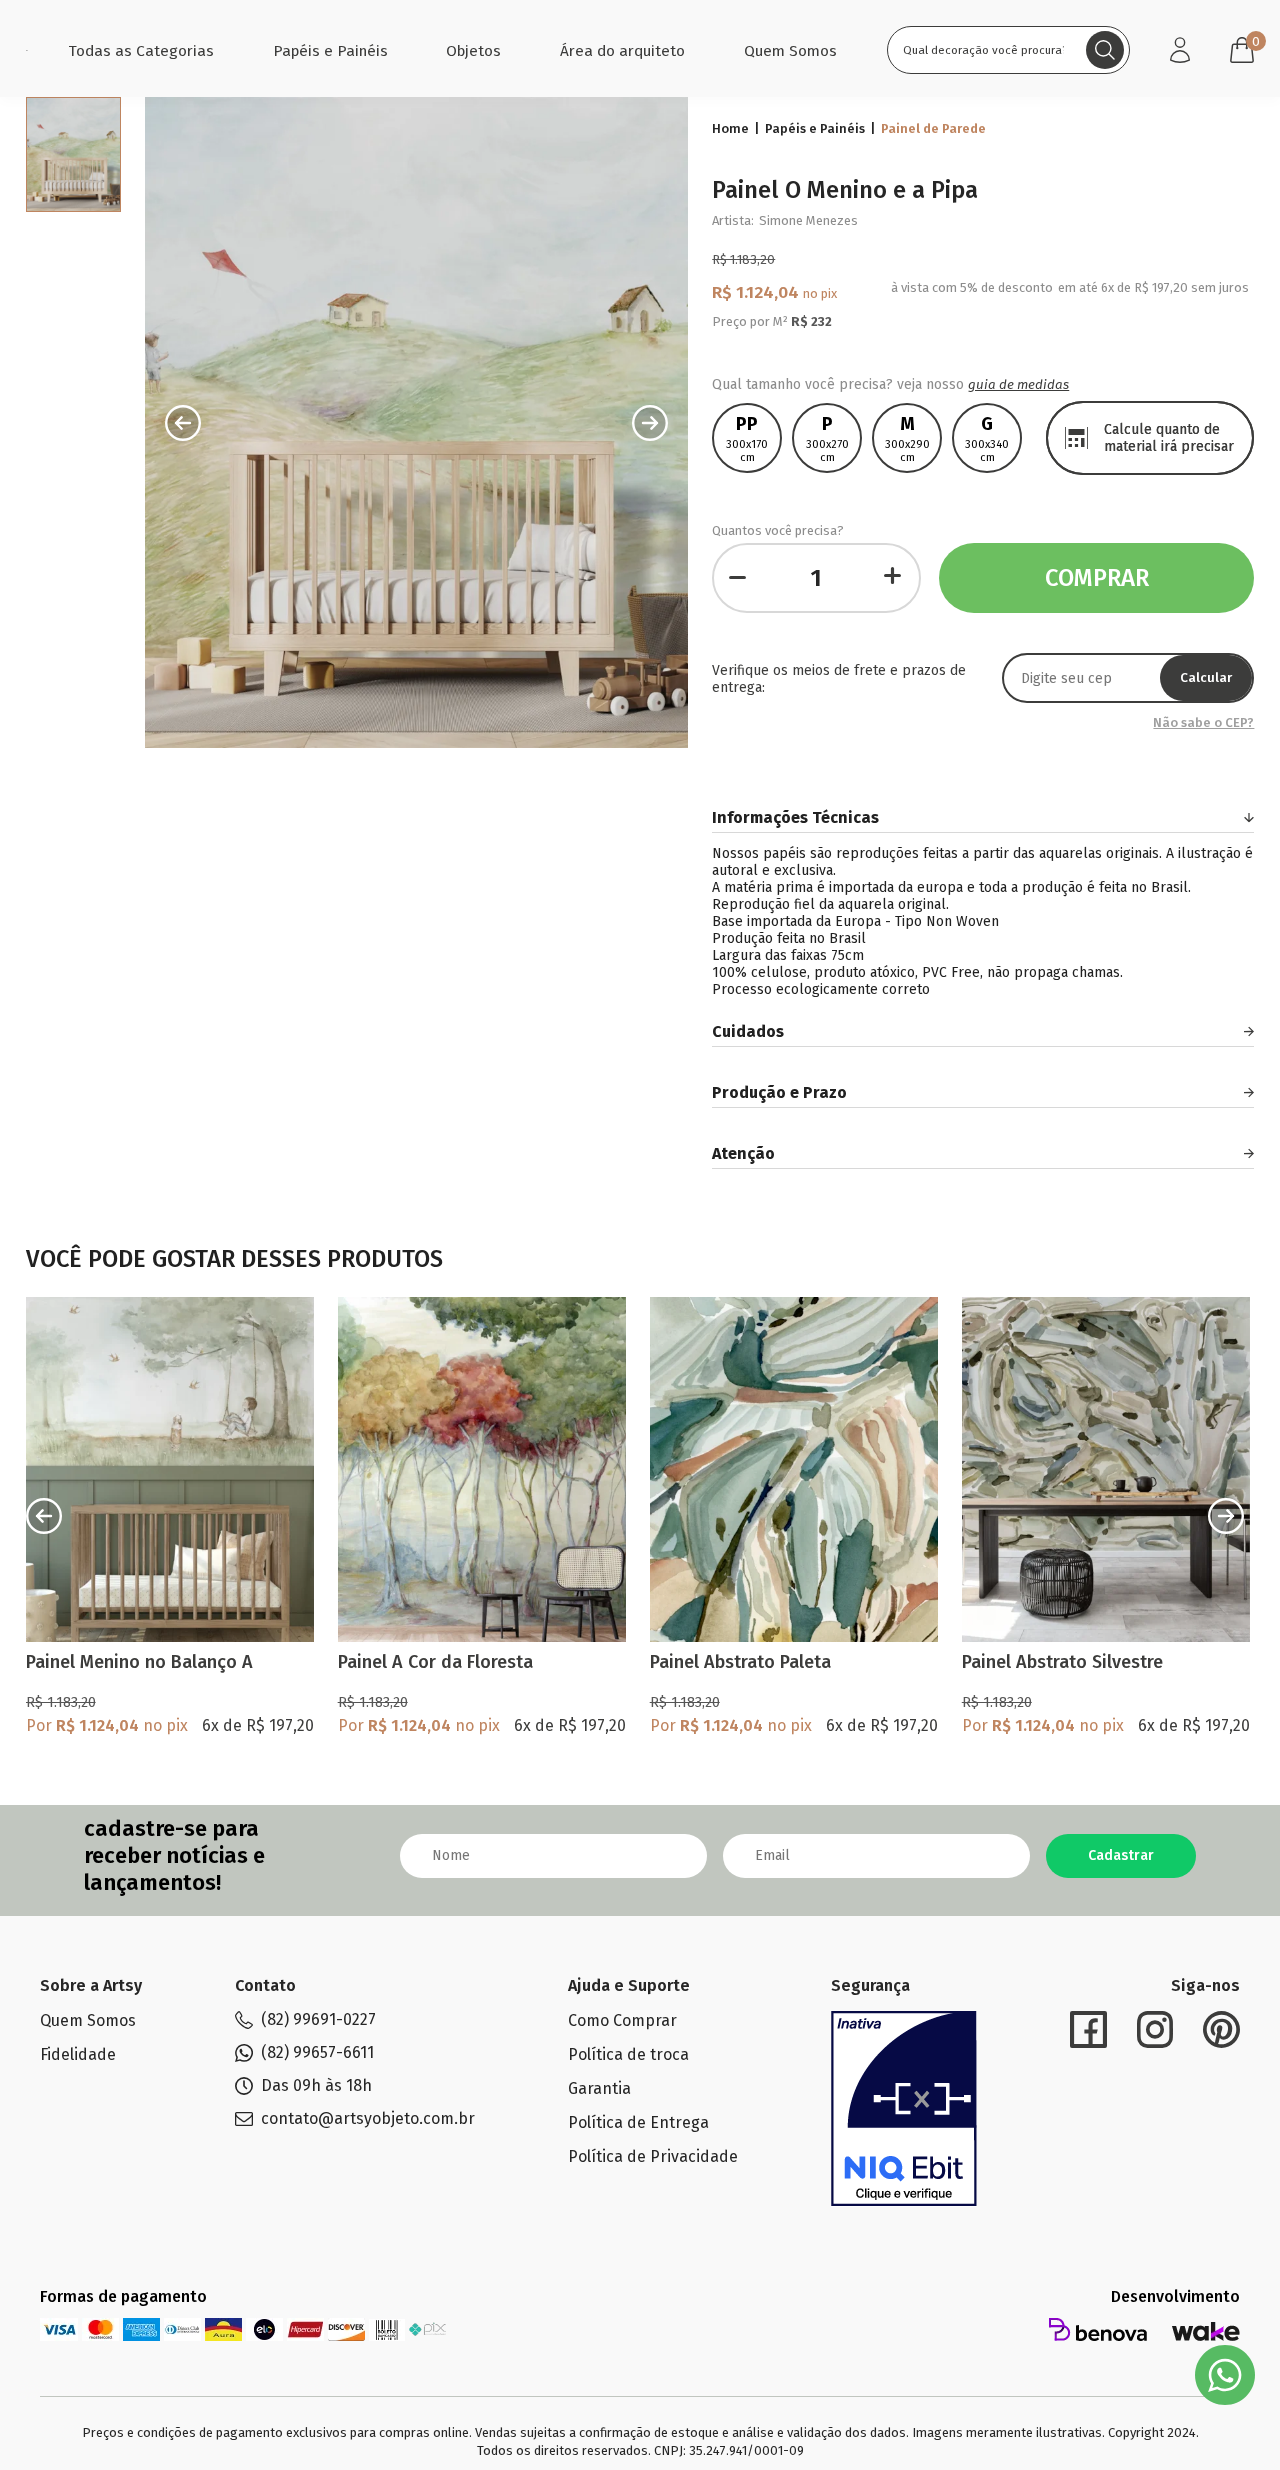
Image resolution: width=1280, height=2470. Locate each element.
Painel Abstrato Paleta (740, 1662)
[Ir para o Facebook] (1088, 2029)
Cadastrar (1121, 1855)
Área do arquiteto (622, 51)
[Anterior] (44, 1516)
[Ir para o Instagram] (1155, 2029)
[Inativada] (904, 2109)
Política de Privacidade (653, 2156)
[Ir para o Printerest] (1221, 2029)
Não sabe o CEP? (1203, 722)
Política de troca (628, 2054)
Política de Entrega (638, 2122)
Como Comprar (622, 2020)
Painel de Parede (933, 128)
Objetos (473, 51)
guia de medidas (1018, 385)
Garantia (599, 2088)
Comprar (1097, 578)
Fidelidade (78, 2054)
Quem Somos (790, 51)
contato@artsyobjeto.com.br (368, 2119)
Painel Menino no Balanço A (139, 1662)
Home (730, 128)
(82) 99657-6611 (317, 2053)
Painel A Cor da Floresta (435, 1662)
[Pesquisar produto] (1105, 50)
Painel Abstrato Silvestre (1062, 1662)
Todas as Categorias (141, 51)
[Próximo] (1226, 1516)
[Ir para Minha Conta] (1180, 50)
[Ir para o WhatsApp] (1225, 2375)
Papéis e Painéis (330, 51)
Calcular (1206, 678)
